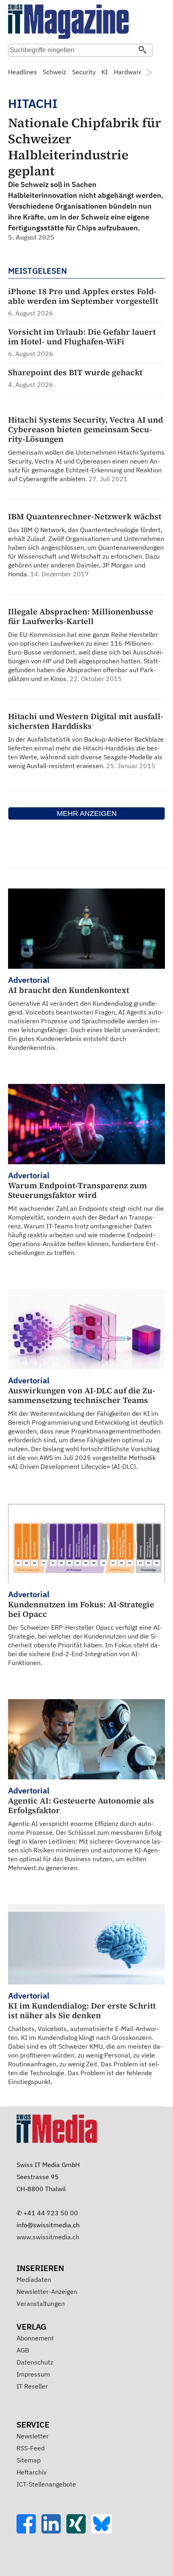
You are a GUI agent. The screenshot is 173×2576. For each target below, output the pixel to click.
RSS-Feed (31, 2448)
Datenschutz (35, 2362)
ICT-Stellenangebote (46, 2484)
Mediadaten (34, 2279)
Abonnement (35, 2338)
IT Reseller (32, 2386)
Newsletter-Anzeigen (47, 2291)
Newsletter (33, 2436)
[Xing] (79, 2531)
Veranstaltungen (41, 2304)
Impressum (33, 2374)
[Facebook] (29, 2531)
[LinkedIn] (54, 2531)
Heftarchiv (32, 2472)
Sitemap (29, 2460)
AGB (23, 2350)
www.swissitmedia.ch (48, 2237)
